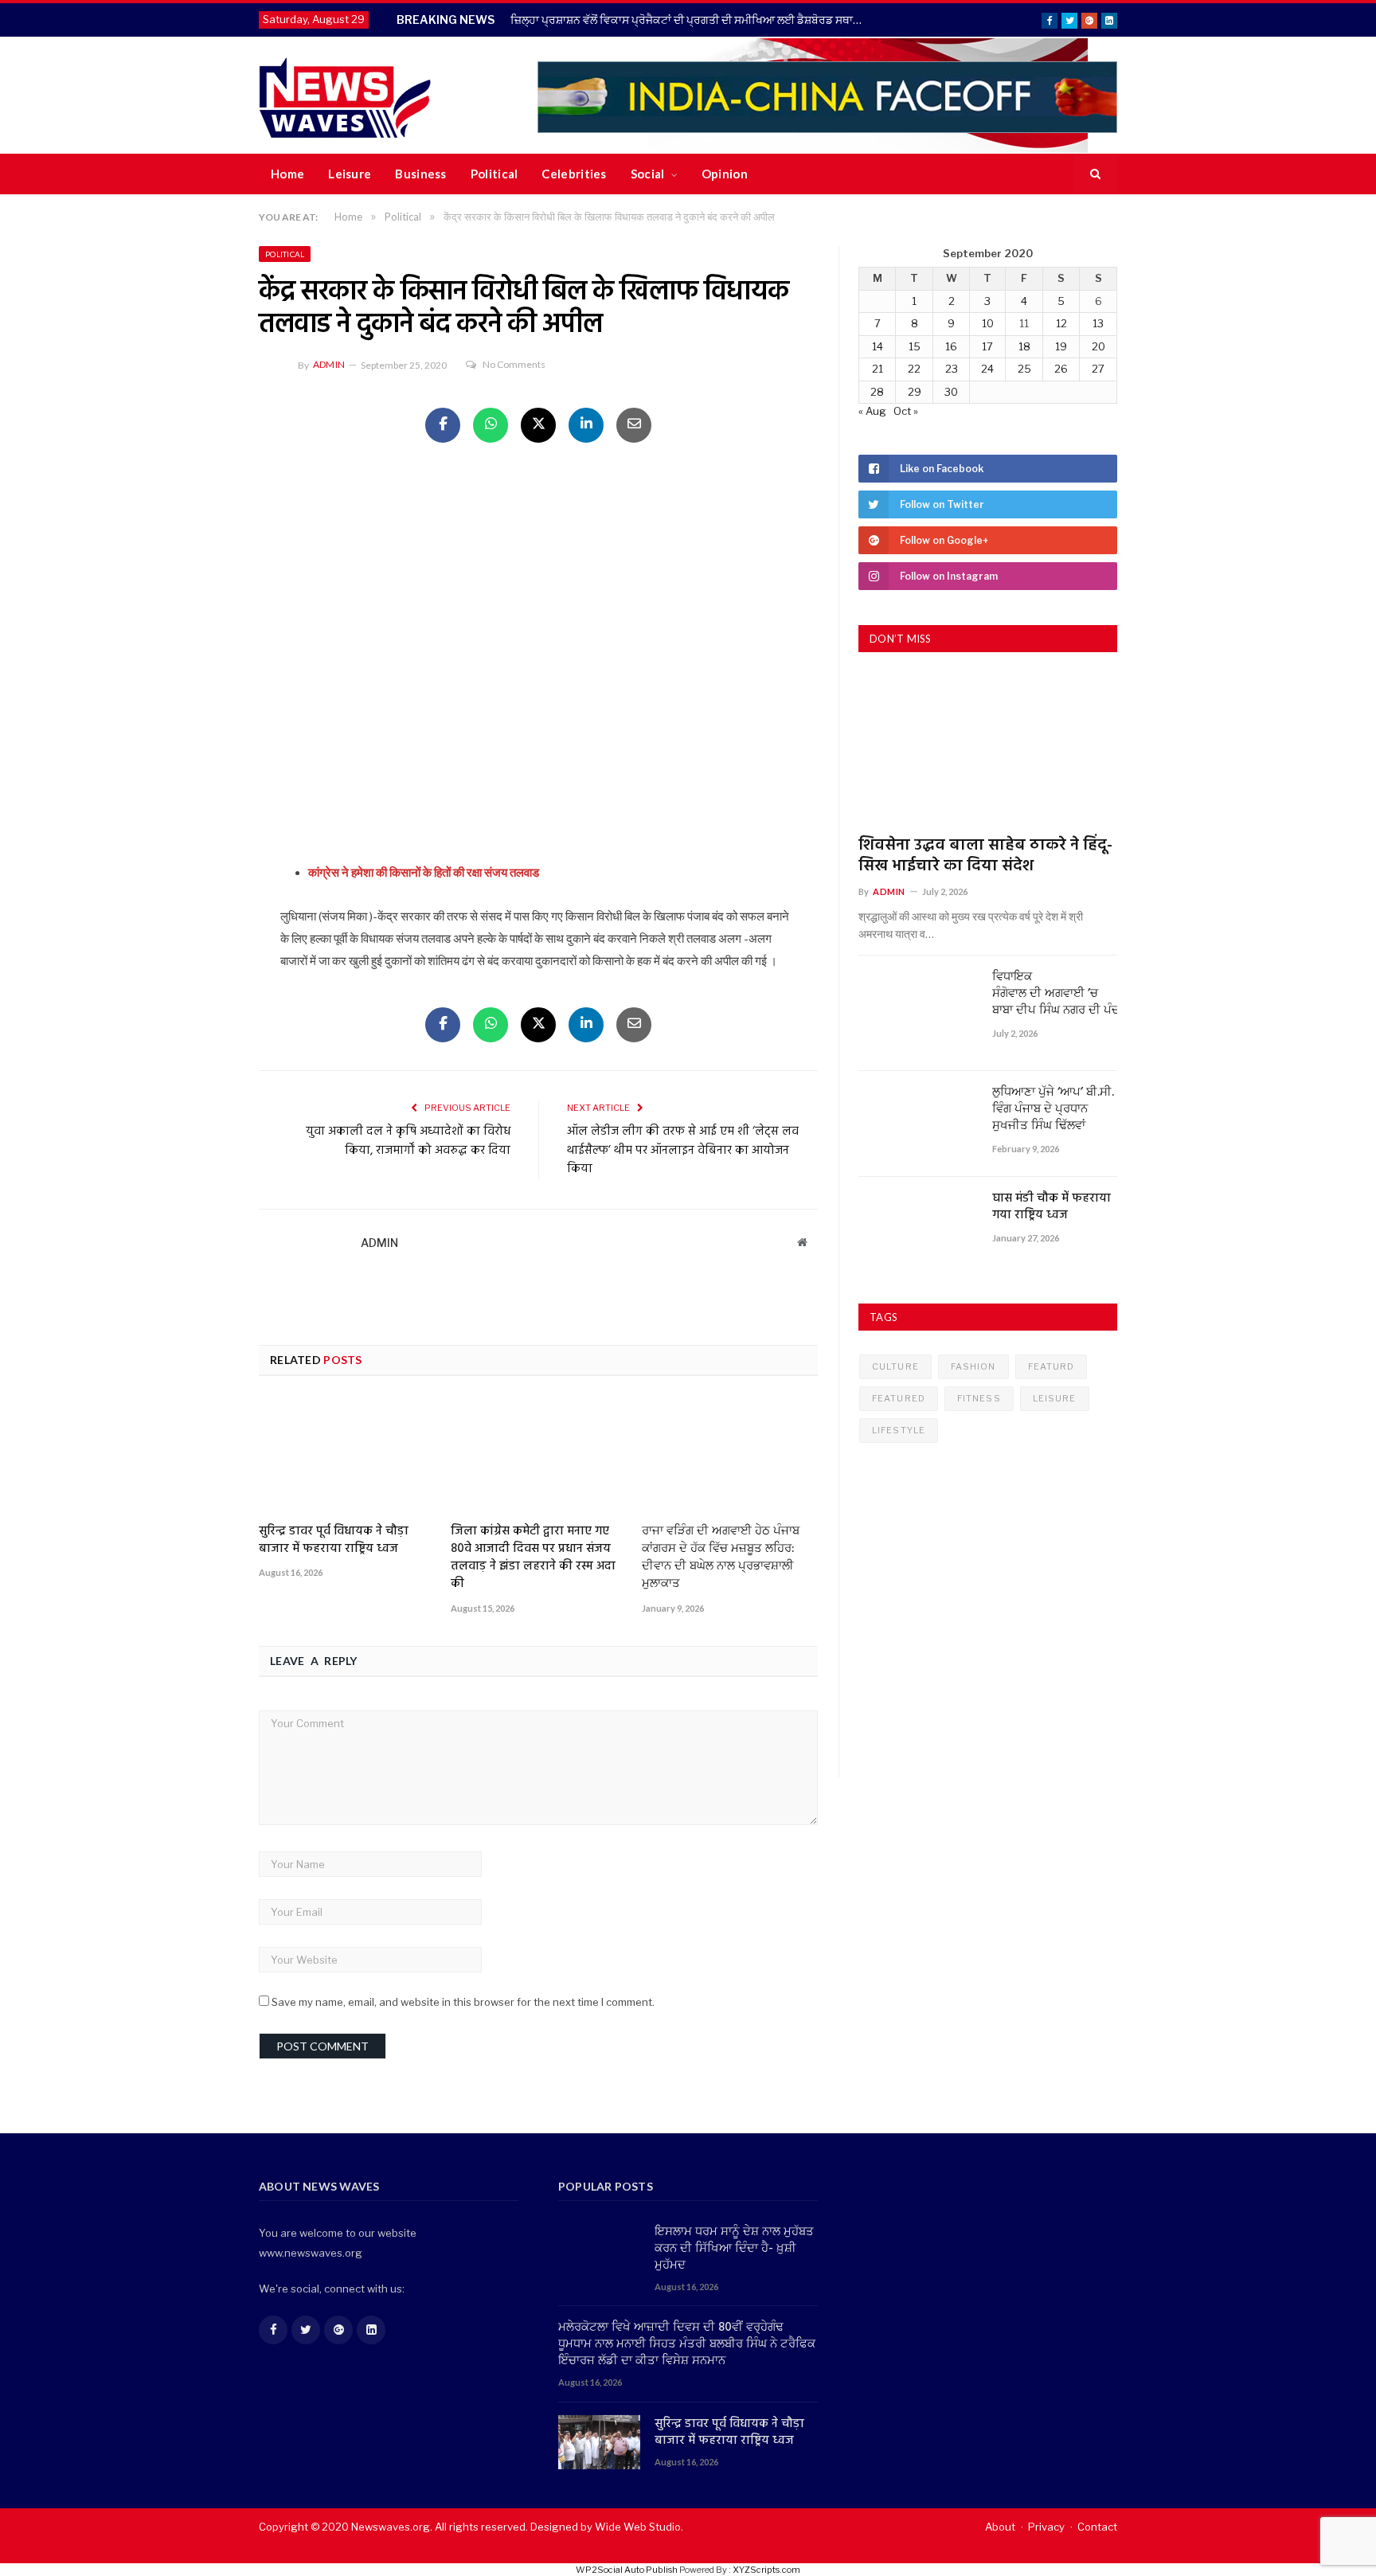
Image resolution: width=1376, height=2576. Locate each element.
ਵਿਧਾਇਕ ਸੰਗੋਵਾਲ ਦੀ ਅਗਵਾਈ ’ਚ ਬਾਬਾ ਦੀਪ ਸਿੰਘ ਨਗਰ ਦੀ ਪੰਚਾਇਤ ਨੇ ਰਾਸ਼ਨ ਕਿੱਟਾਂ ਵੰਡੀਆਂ (1055, 994)
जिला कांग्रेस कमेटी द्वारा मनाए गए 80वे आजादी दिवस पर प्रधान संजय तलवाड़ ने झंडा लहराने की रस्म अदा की (533, 1558)
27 (1098, 369)
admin (329, 364)
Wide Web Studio (638, 2527)
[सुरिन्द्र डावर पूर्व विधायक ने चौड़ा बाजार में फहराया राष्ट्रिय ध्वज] (347, 1456)
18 (1024, 346)
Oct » (906, 411)
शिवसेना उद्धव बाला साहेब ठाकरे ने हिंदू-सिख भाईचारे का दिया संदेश (985, 856)
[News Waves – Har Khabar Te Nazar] (345, 95)
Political (494, 174)
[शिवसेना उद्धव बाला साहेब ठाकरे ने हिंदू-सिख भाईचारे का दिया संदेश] (988, 750)
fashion (973, 1366)
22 (914, 369)
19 (1061, 346)
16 (951, 346)
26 (1061, 369)
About (1000, 2527)
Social (648, 174)
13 (1098, 323)
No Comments (514, 364)
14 (878, 346)
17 (987, 346)
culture (895, 1366)
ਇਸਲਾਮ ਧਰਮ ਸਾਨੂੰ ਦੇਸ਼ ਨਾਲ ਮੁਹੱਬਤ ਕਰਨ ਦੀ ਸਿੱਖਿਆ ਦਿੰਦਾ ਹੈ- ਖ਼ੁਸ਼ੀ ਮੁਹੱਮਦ (734, 2249)
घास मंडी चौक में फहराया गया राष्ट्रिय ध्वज (1052, 1207)
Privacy (1046, 2527)
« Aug (872, 411)
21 (878, 369)
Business (420, 174)
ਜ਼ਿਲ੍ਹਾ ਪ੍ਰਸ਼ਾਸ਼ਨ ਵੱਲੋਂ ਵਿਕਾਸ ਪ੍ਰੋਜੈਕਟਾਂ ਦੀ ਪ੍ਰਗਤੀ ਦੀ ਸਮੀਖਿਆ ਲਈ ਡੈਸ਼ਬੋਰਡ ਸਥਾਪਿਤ (691, 20)
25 (1024, 369)
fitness (979, 1398)
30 (951, 392)
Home (287, 174)
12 (1061, 323)
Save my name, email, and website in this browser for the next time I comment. (463, 2002)
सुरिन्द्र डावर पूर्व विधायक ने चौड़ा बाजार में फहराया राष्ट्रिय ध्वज (334, 1540)
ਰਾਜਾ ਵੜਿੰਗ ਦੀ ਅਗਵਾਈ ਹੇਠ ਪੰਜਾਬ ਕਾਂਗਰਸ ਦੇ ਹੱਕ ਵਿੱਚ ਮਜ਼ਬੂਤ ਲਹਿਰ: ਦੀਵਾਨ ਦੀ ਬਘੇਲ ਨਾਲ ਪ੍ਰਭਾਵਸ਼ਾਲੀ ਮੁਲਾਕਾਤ (721, 1558)
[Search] (1095, 174)
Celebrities (574, 174)
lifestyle (899, 1430)
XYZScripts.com (766, 2570)
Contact (1097, 2527)
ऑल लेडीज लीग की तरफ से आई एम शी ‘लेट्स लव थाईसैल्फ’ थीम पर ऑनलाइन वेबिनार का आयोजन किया (683, 1150)
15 (915, 346)
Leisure (350, 174)
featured (899, 1398)
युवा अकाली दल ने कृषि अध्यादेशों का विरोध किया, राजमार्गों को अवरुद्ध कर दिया (408, 1141)
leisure (1055, 1398)
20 (1098, 346)
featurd (1052, 1366)
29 (915, 392)
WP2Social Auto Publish (627, 2570)
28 (877, 392)
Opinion (725, 174)
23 (952, 369)
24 (987, 369)
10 (988, 323)
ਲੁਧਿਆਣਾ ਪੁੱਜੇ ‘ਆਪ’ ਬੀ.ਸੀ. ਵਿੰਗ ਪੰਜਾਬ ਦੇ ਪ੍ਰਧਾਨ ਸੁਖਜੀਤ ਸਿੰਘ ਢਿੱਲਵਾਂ (1053, 1110)
